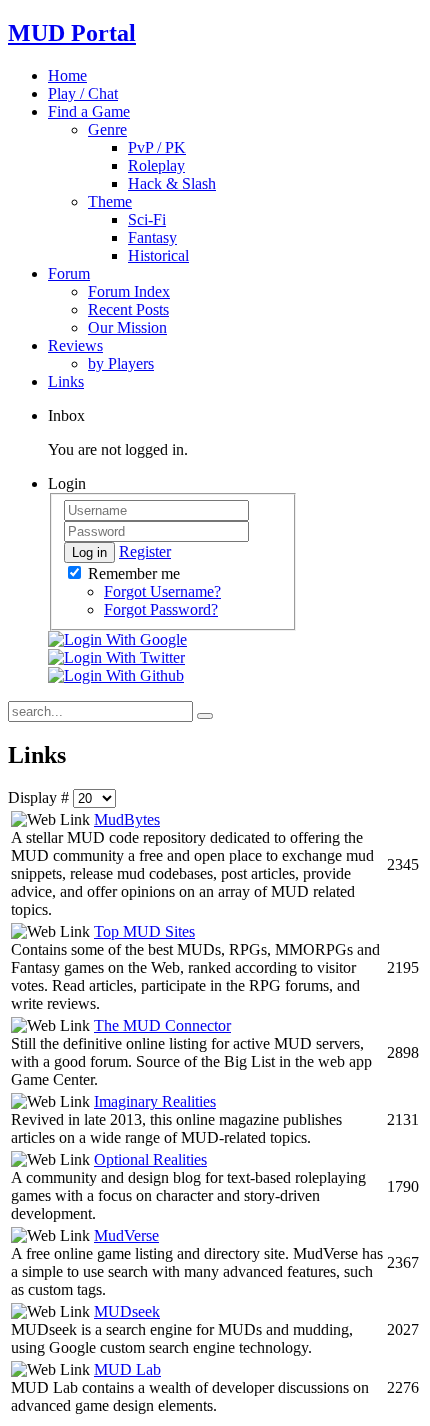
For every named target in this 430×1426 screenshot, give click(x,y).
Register (145, 551)
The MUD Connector (162, 1025)
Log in (89, 552)
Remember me (132, 573)
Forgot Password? (161, 609)
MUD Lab (127, 1369)
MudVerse (126, 1235)
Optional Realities (150, 1159)
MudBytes (127, 819)
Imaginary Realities (155, 1101)
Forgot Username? (162, 591)
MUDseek (127, 1311)
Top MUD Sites (144, 931)
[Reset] (205, 716)
